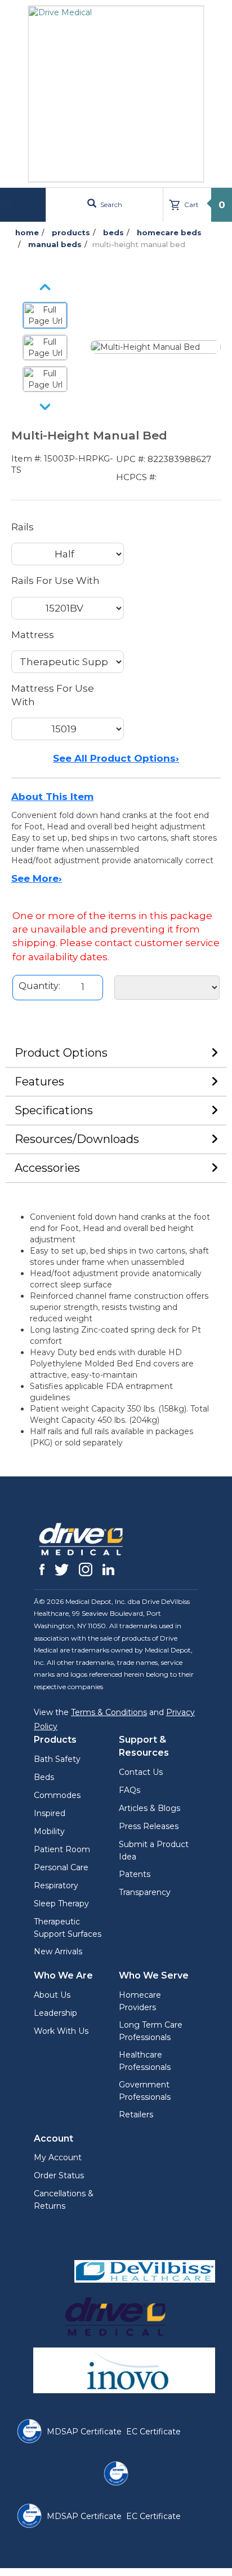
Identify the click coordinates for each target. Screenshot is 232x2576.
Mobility (49, 1831)
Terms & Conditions (109, 1712)
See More (37, 878)
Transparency (145, 1892)
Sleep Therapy (61, 1904)
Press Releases (149, 1826)
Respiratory (56, 1885)
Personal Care (61, 1867)
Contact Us (141, 1772)
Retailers (136, 2115)
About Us (52, 1995)
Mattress (33, 635)
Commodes (57, 1795)
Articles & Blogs (150, 1808)
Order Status (59, 2175)
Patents (135, 1874)
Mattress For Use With (53, 695)
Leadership (55, 2013)
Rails (23, 527)
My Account (58, 2157)
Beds (44, 1777)
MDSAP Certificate (84, 2432)
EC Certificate (153, 2432)
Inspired (50, 1813)
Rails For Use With (55, 581)
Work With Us (61, 2031)
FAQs (130, 1790)
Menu (24, 205)
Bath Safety (57, 1759)
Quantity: (39, 986)
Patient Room (62, 1849)
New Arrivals (58, 1951)
